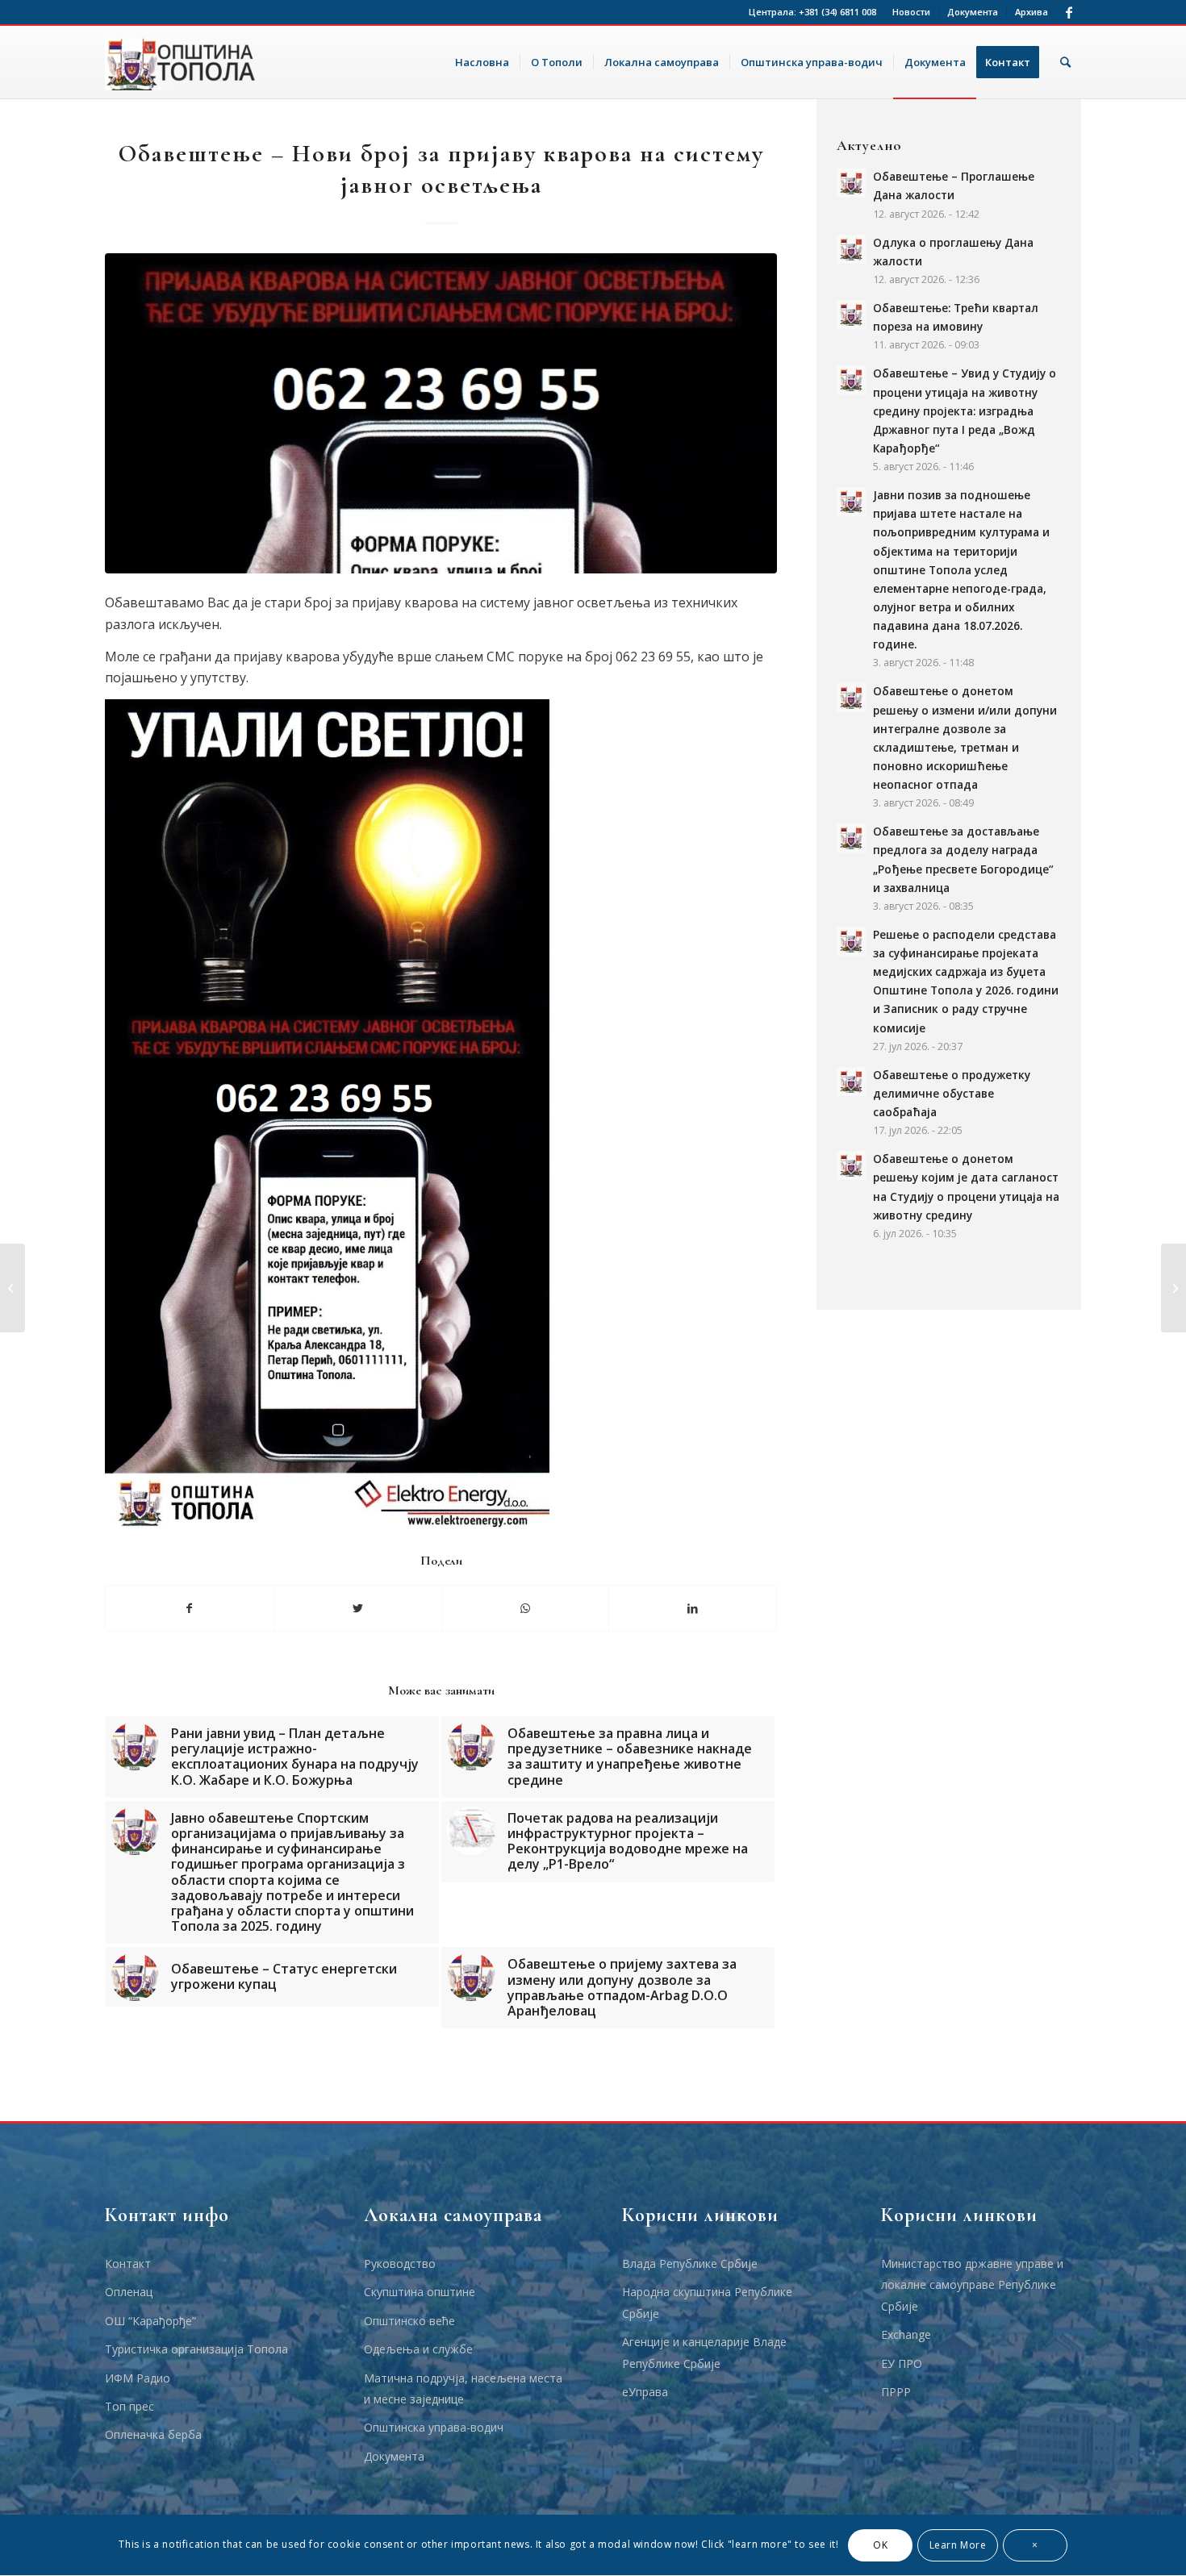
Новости (911, 12)
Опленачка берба (153, 2434)
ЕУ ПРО (902, 2363)
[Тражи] (1065, 62)
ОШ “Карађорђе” (150, 2321)
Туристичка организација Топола (196, 2349)
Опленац (129, 2292)
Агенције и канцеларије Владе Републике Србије (704, 2352)
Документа (973, 12)
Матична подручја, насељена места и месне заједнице (463, 2388)
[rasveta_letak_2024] (441, 413)
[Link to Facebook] (1069, 12)
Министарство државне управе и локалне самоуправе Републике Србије (972, 2285)
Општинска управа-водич (434, 2427)
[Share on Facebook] (190, 1608)
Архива (1031, 12)
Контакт (128, 2263)
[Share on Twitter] (358, 1608)
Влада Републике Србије (690, 2263)
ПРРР (896, 2392)
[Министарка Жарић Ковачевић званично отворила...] (13, 1288)
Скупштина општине (420, 2292)
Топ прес (129, 2406)
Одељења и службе (418, 2349)
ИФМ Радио (138, 2378)
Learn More (958, 2545)
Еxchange (906, 2334)
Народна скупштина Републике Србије (707, 2302)
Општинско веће (409, 2321)
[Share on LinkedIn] (693, 1608)
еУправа (645, 2392)
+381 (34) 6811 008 (837, 12)
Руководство (400, 2263)
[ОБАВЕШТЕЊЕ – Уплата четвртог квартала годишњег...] (1173, 1288)
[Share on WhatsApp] (526, 1608)
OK (880, 2545)
